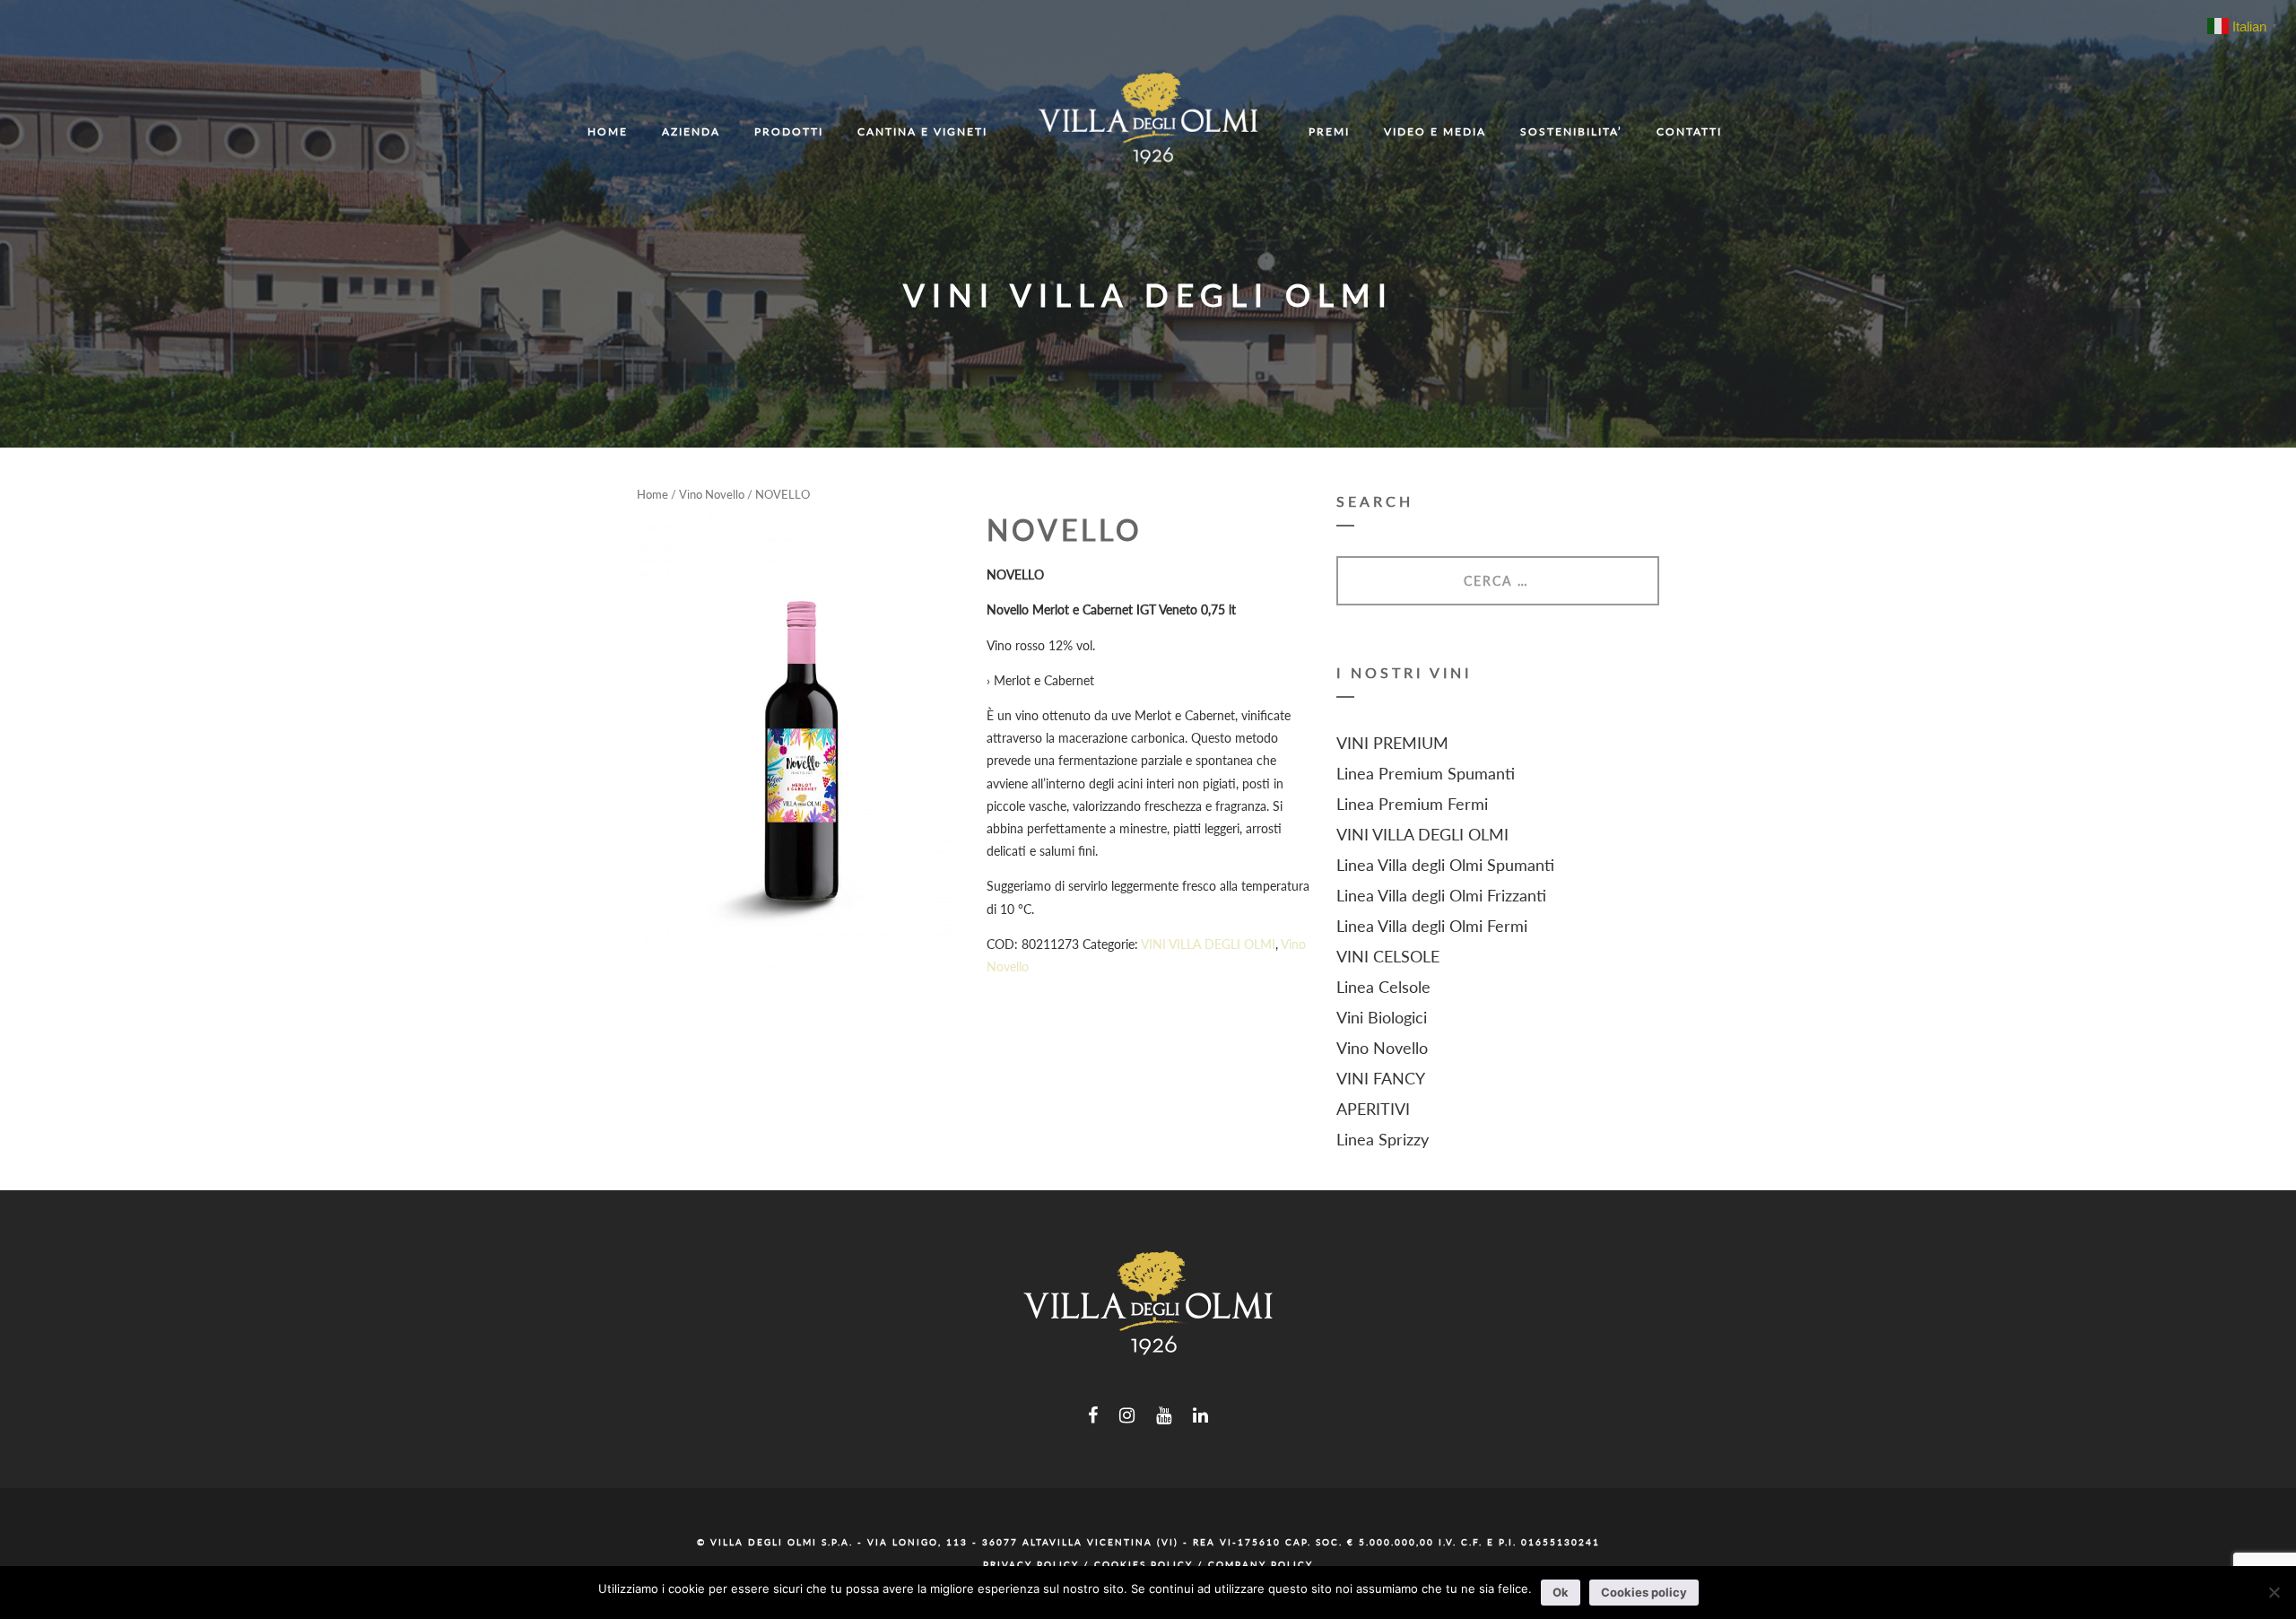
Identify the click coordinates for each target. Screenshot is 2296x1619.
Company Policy (1261, 1564)
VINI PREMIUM (1392, 743)
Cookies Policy (1144, 1564)
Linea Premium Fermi (1412, 804)
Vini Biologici (1382, 1017)
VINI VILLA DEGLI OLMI (1208, 944)
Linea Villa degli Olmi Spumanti (1445, 865)
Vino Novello (712, 494)
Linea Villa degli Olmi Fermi (1432, 926)
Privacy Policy (1031, 1564)
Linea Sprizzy (1383, 1139)
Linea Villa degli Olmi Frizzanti (1441, 895)
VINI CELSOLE (1388, 956)
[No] (2274, 1592)
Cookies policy (1644, 1592)
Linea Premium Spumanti (1426, 773)
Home (652, 494)
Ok (1561, 1592)
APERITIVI (1373, 1109)
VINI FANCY (1381, 1078)
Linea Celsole (1383, 987)
